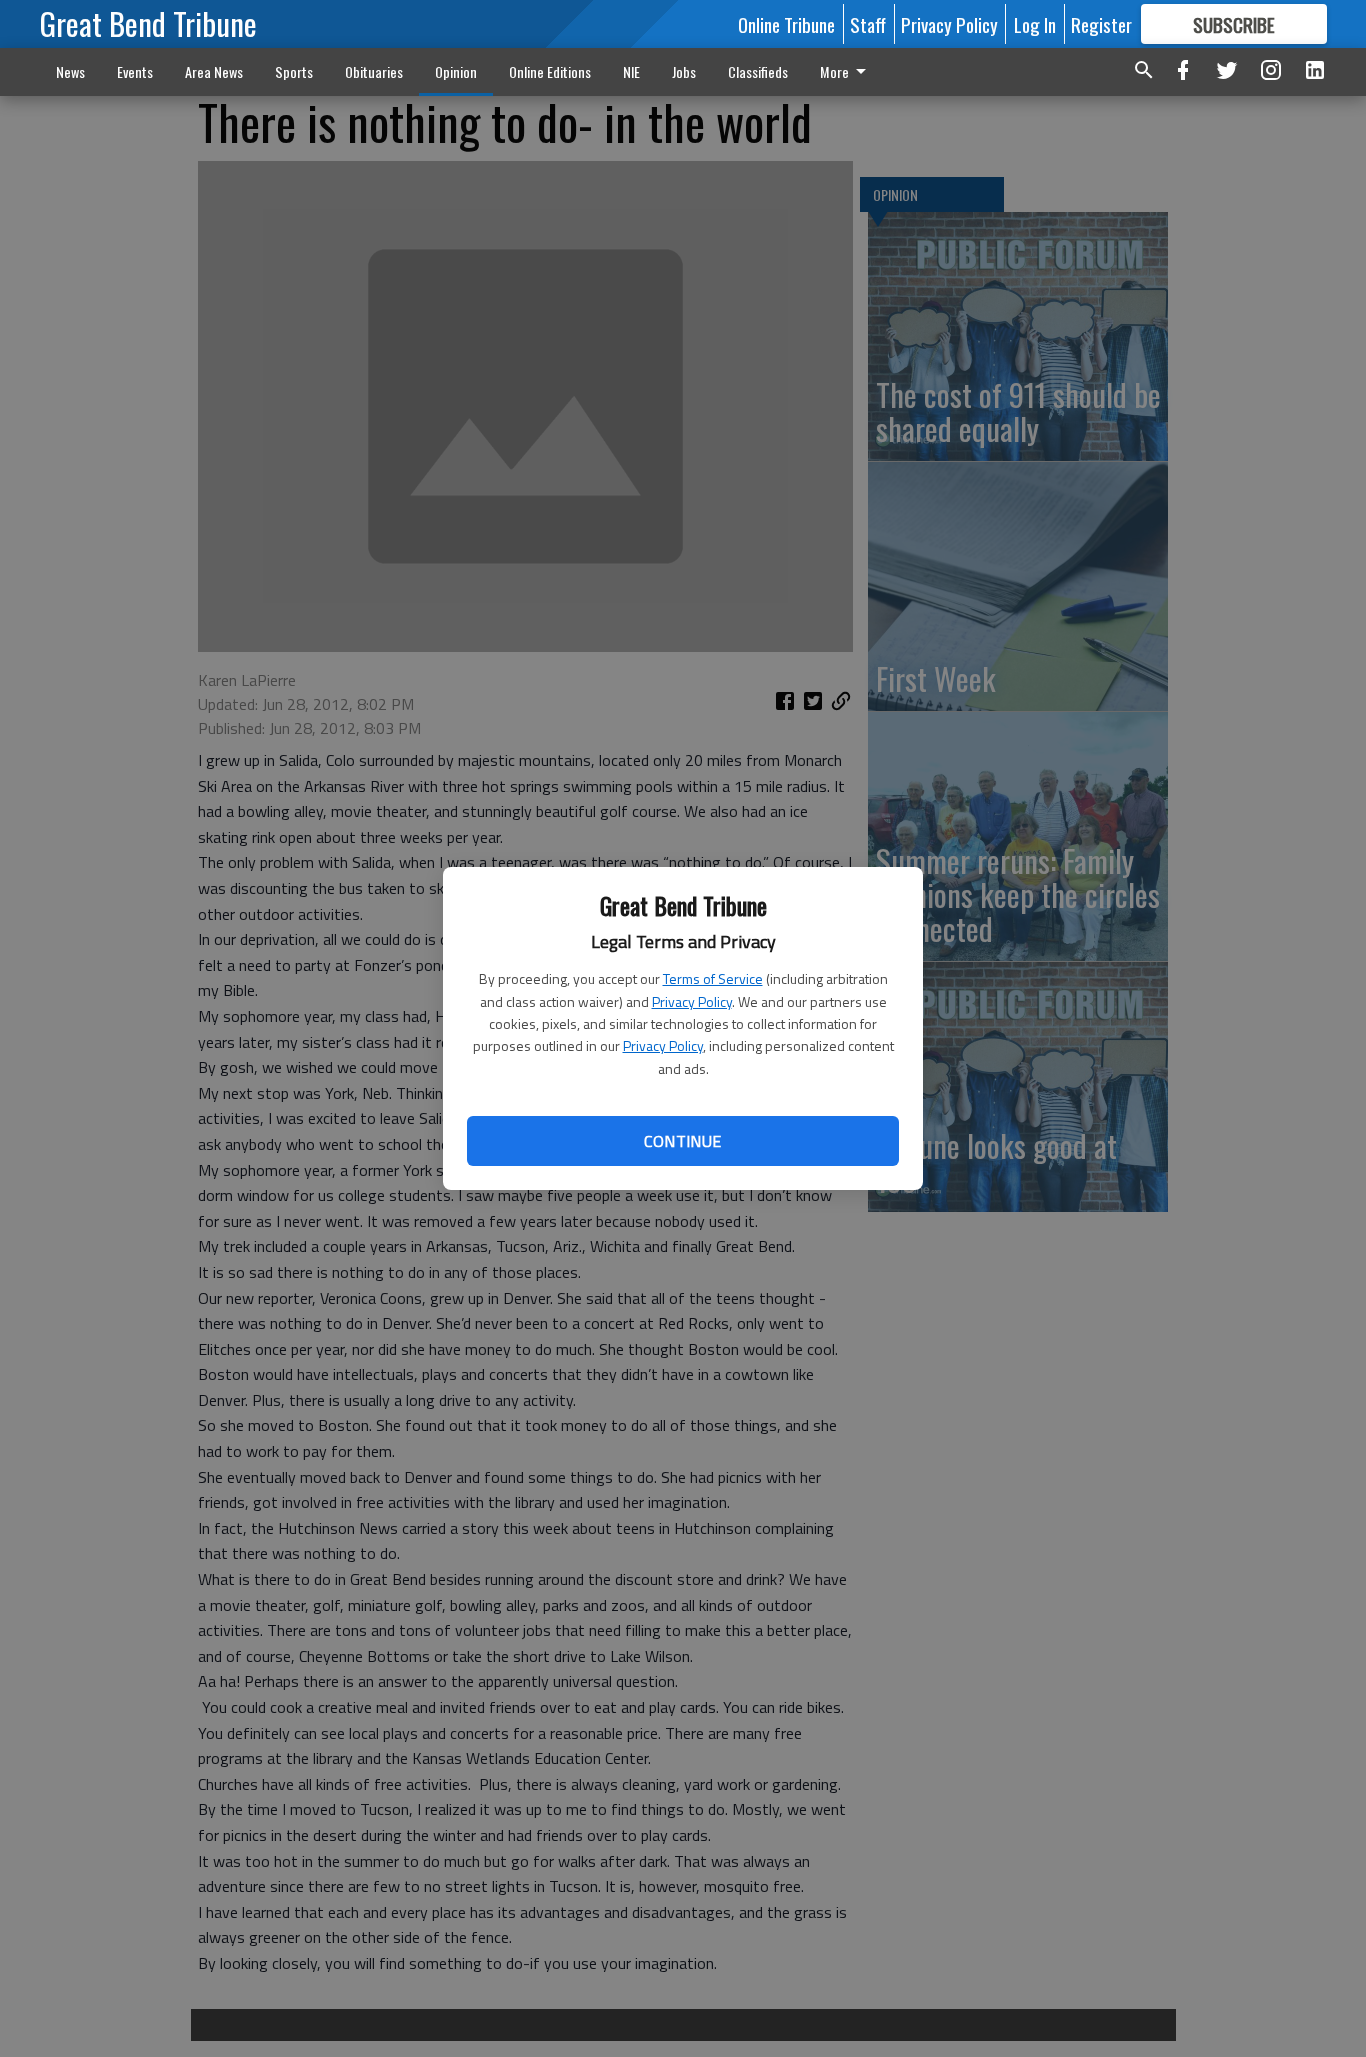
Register (1101, 24)
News (70, 71)
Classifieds (758, 71)
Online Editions (550, 71)
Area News (214, 71)
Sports (294, 71)
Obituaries (374, 71)
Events (135, 71)
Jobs (684, 71)
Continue (682, 1141)
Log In (1035, 24)
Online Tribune (786, 24)
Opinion (456, 71)
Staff (868, 24)
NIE (631, 71)
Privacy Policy (692, 1001)
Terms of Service (713, 978)
